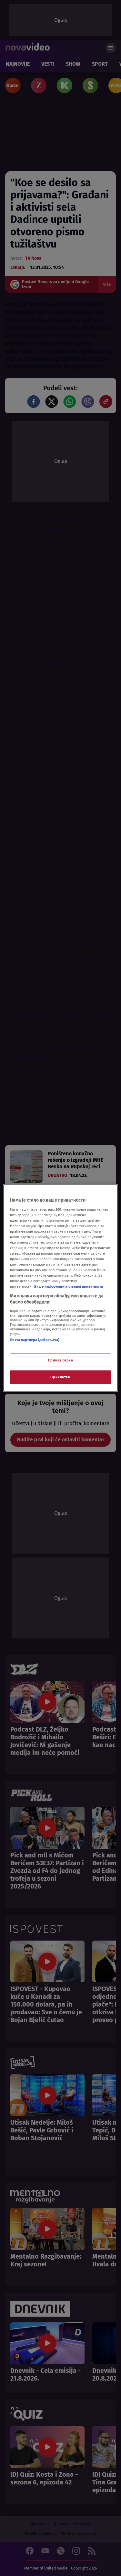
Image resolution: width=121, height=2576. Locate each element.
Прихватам (60, 1377)
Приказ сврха (61, 1360)
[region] (60, 1288)
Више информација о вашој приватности (69, 1286)
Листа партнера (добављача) (35, 1339)
